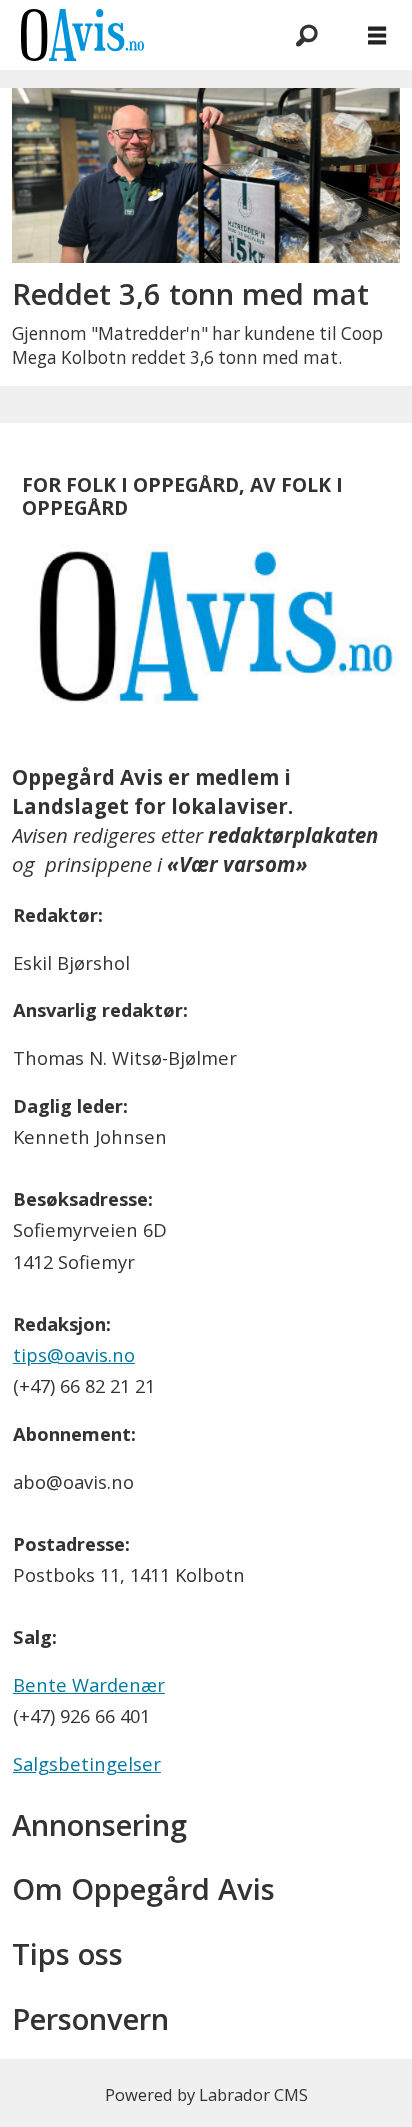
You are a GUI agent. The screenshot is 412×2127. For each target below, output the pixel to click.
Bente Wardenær (89, 1684)
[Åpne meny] (377, 35)
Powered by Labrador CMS (206, 2094)
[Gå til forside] (128, 35)
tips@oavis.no (74, 1354)
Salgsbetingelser (87, 1763)
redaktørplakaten (293, 835)
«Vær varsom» (237, 864)
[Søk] (307, 35)
